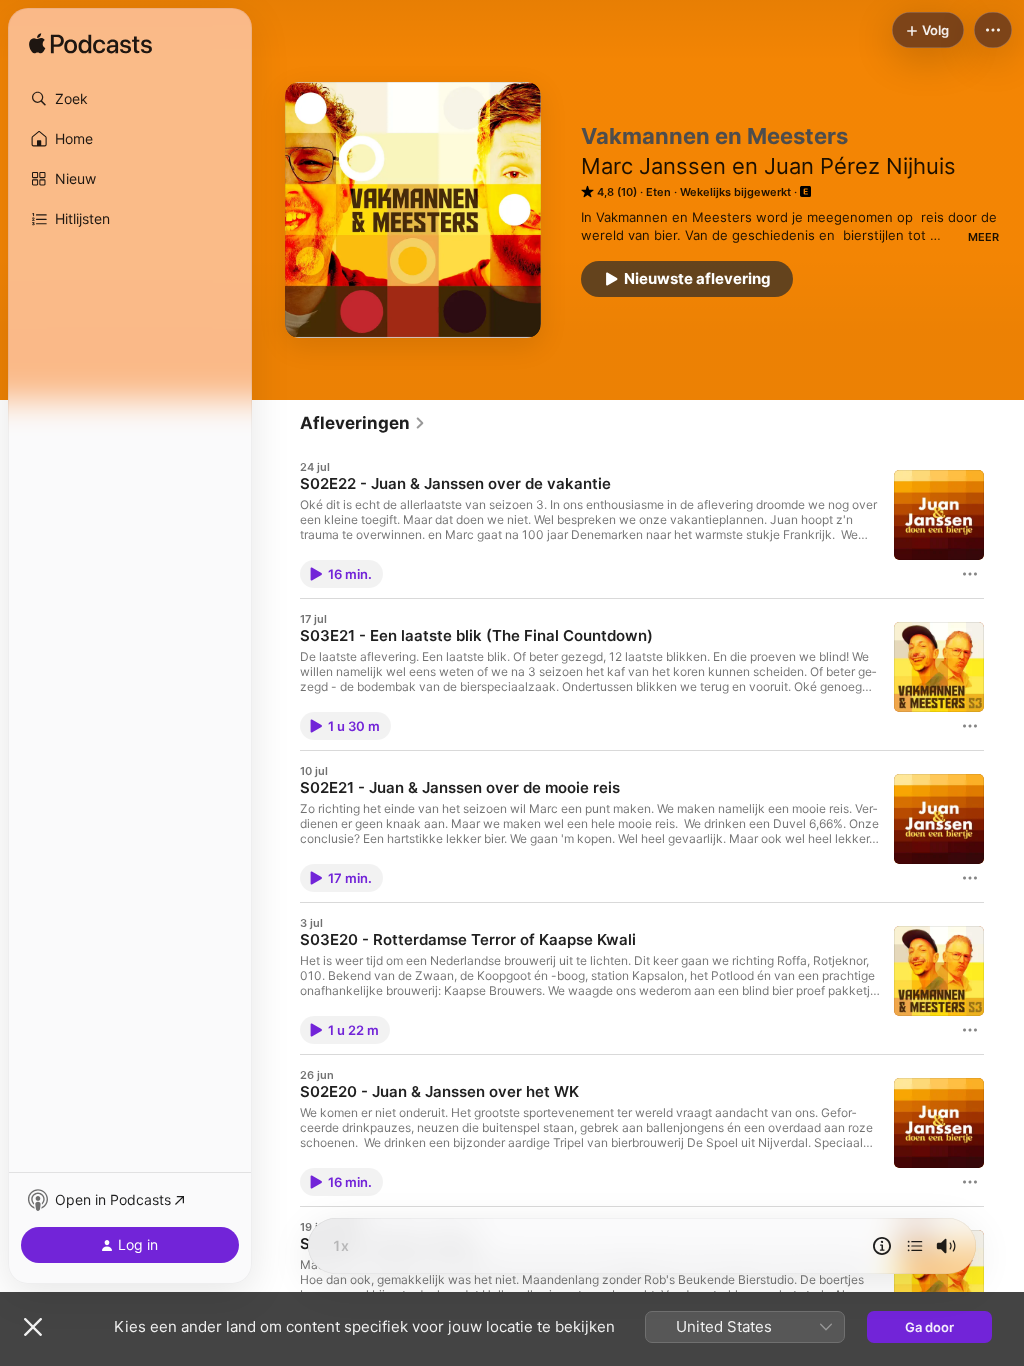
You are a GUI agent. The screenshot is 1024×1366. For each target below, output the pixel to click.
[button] (130, 99)
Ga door (929, 1327)
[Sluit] (33, 1327)
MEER (983, 237)
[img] (90, 45)
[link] (363, 423)
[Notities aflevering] (882, 1246)
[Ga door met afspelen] (915, 1246)
